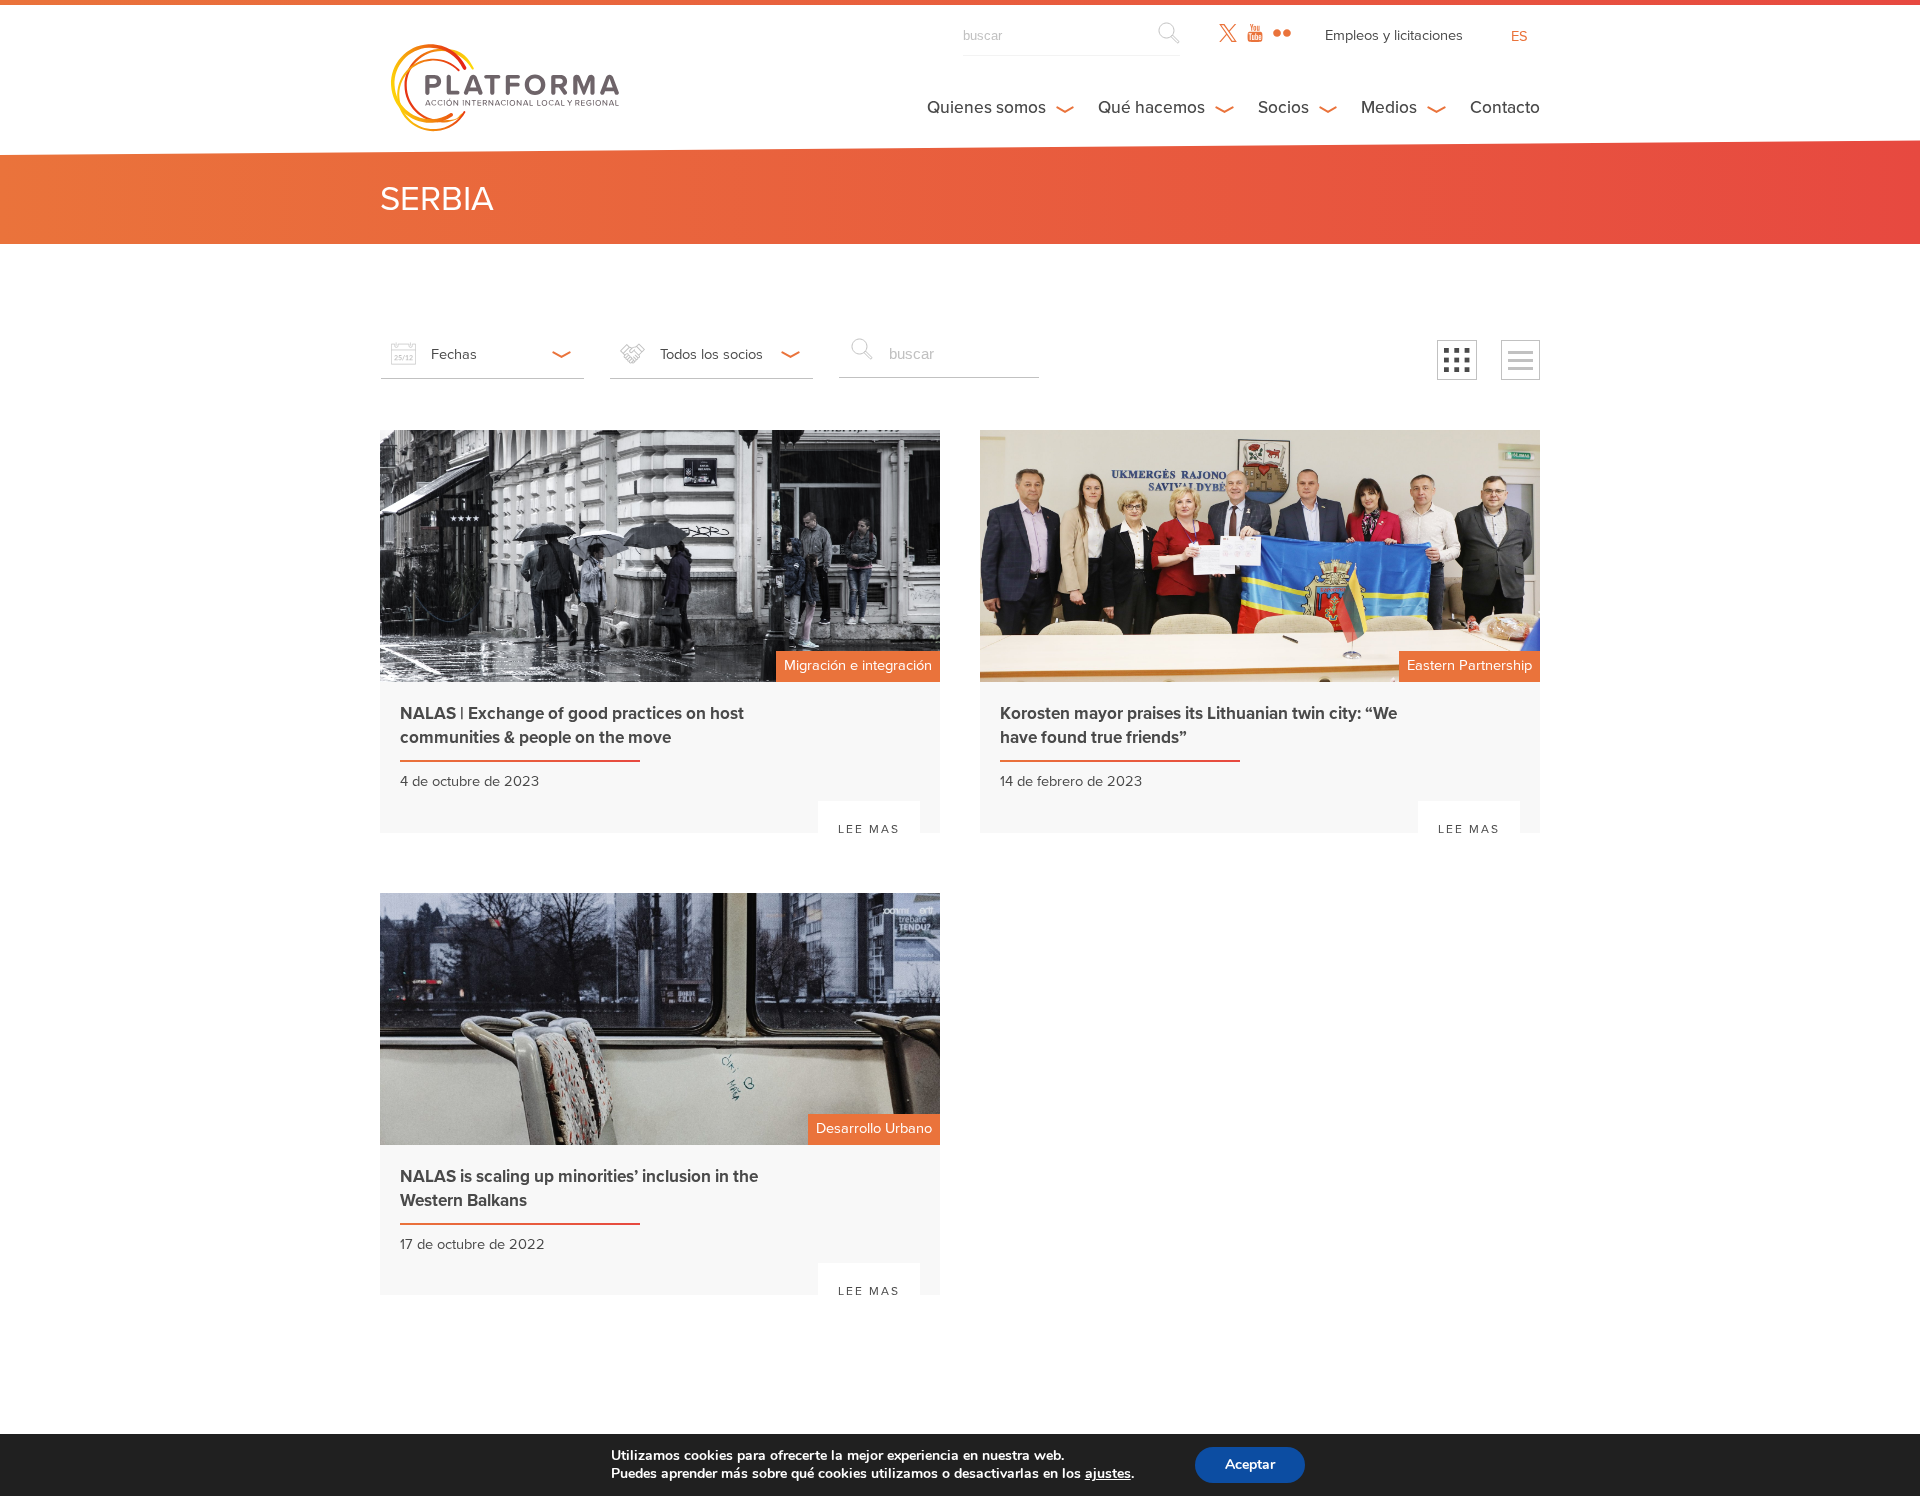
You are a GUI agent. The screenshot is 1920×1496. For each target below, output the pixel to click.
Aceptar (1250, 1464)
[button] (1457, 360)
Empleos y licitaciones (1394, 35)
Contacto (1505, 107)
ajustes (1108, 1474)
